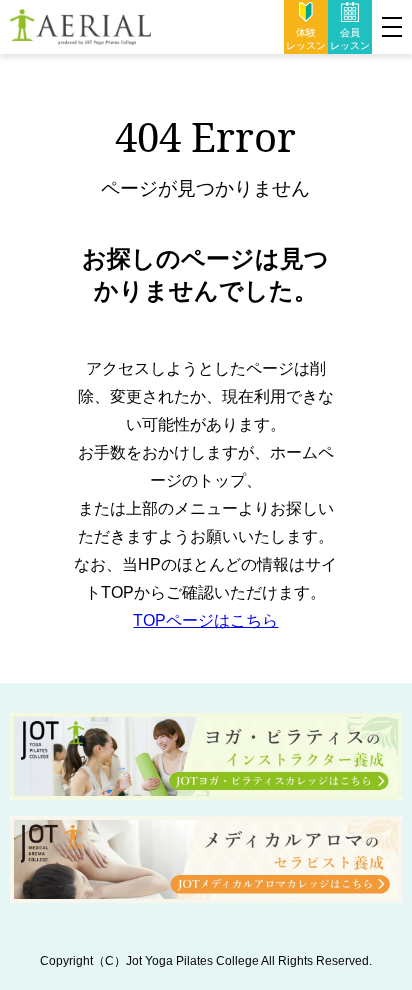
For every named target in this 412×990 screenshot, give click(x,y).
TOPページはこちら (205, 620)
